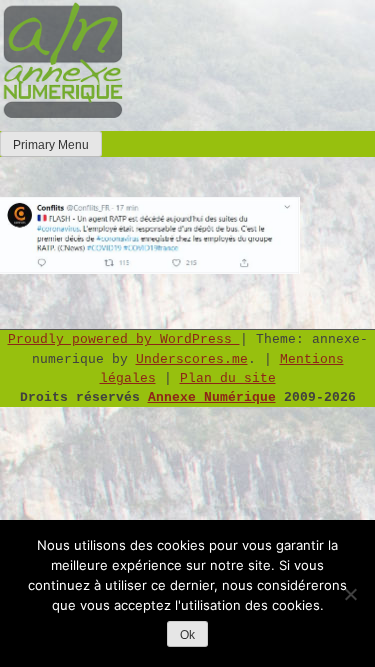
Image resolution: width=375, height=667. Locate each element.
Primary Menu (51, 145)
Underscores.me (192, 359)
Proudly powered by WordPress (124, 339)
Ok (187, 635)
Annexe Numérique (212, 397)
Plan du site (228, 378)
